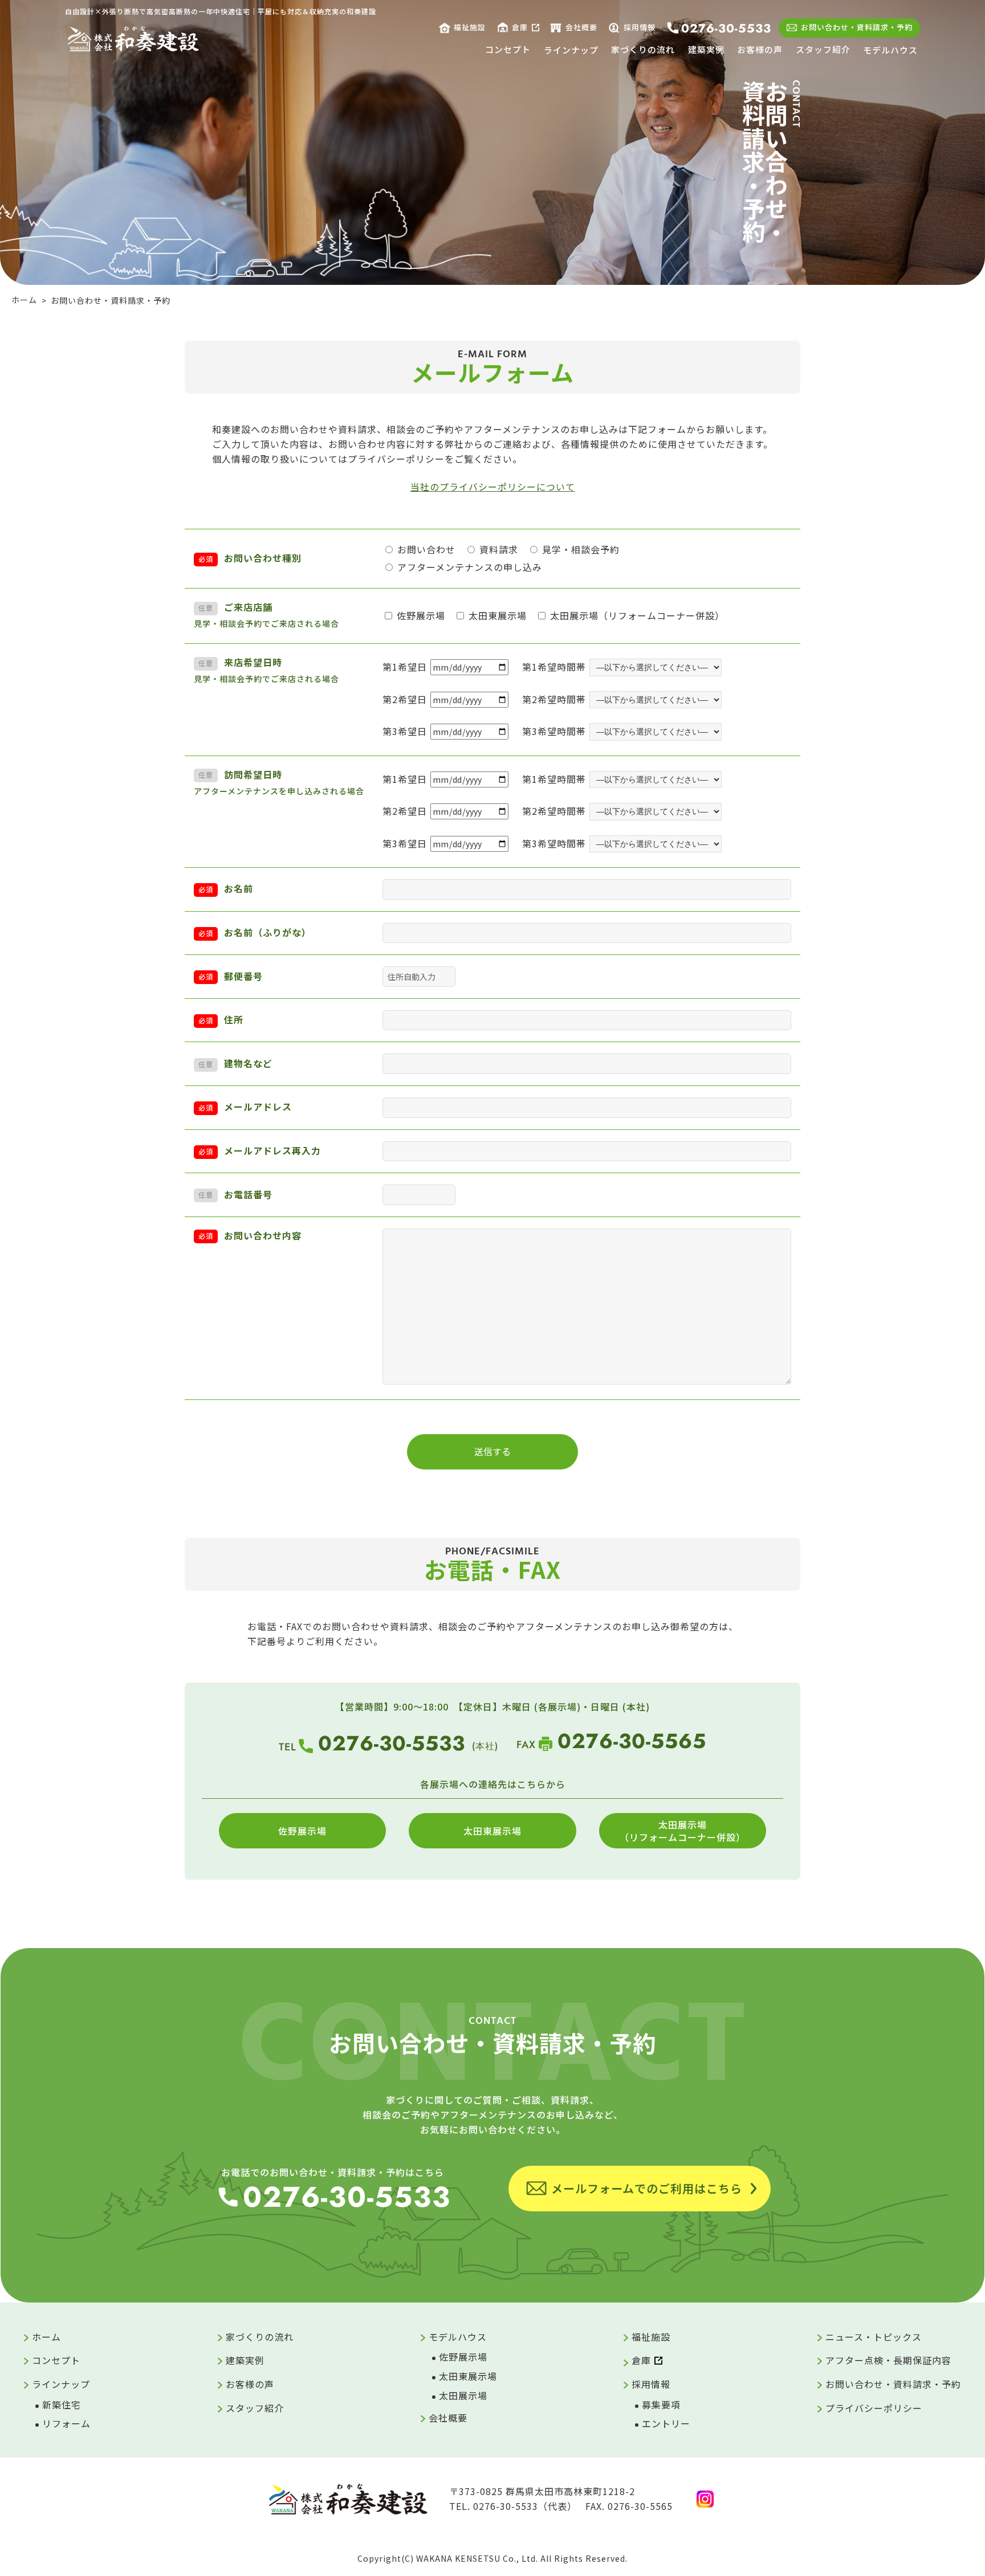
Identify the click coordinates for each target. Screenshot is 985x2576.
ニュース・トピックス (874, 2337)
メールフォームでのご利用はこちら (647, 2188)
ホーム (46, 2337)
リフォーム (66, 2423)
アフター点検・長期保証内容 (888, 2360)
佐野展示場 (302, 1831)
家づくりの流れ (643, 49)
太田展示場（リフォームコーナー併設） (683, 1831)
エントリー (666, 2423)
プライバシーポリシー (874, 2408)
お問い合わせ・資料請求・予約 (857, 27)
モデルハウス (890, 50)
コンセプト (508, 49)
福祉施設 (470, 27)
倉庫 (520, 27)
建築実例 (706, 49)
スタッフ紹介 (823, 49)
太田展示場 (463, 2395)
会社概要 (581, 27)
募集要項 (661, 2404)
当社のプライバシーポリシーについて (493, 487)
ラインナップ (571, 50)
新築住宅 (62, 2404)
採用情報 (640, 27)
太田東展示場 (492, 1831)
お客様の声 (760, 49)
